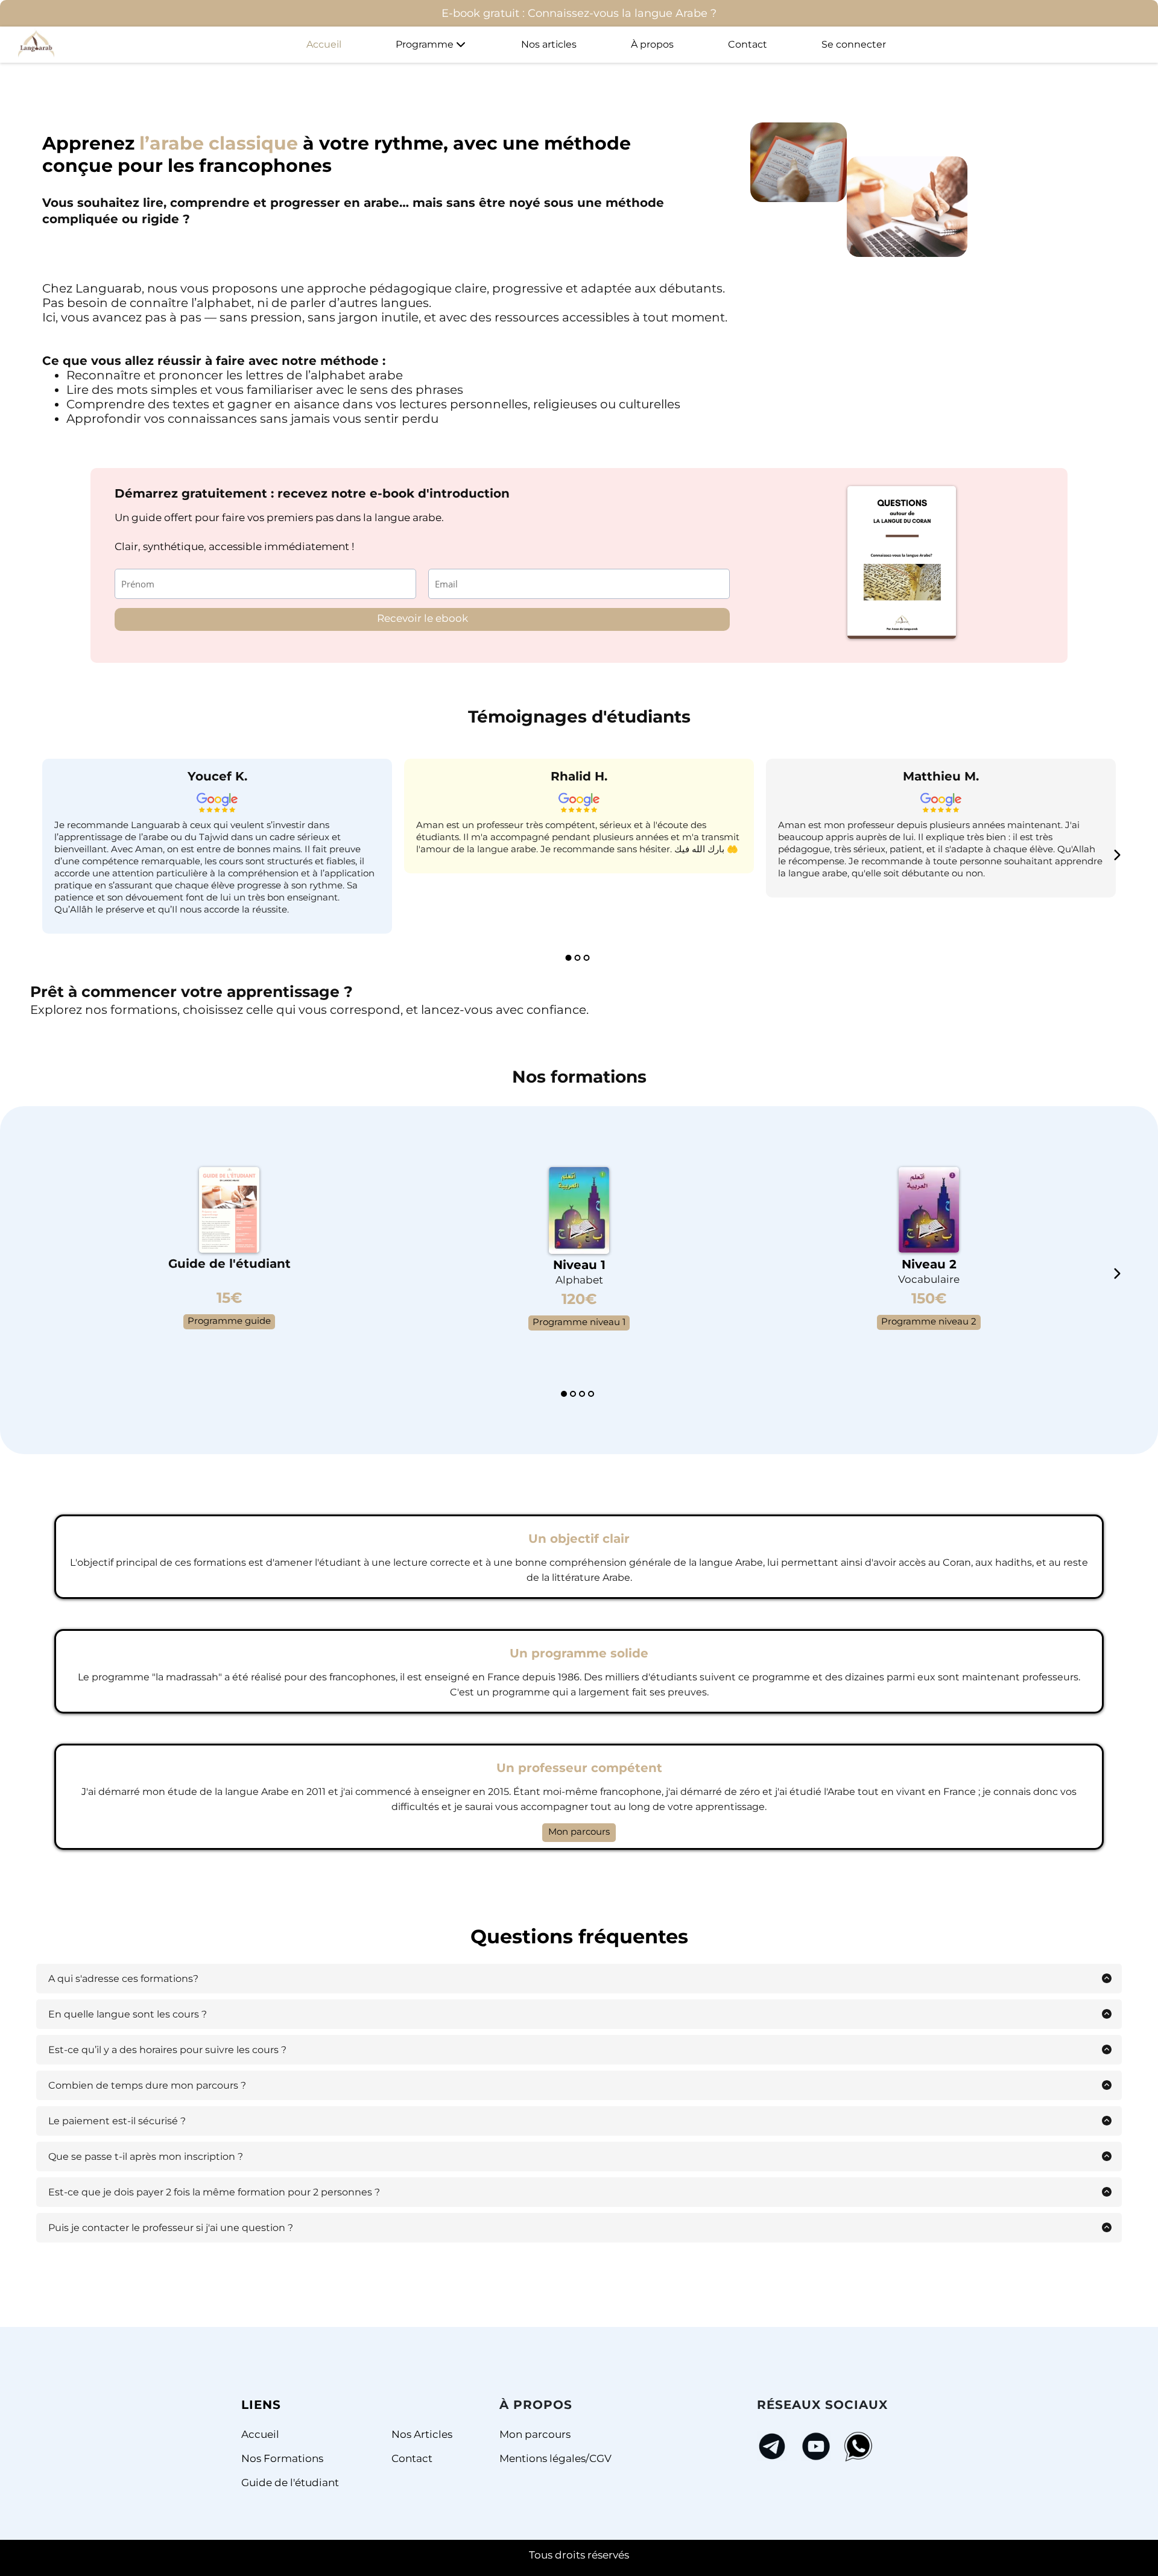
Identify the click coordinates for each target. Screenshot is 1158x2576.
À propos (652, 44)
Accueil (324, 44)
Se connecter (854, 44)
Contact (748, 44)
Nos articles (549, 44)
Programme (425, 44)
